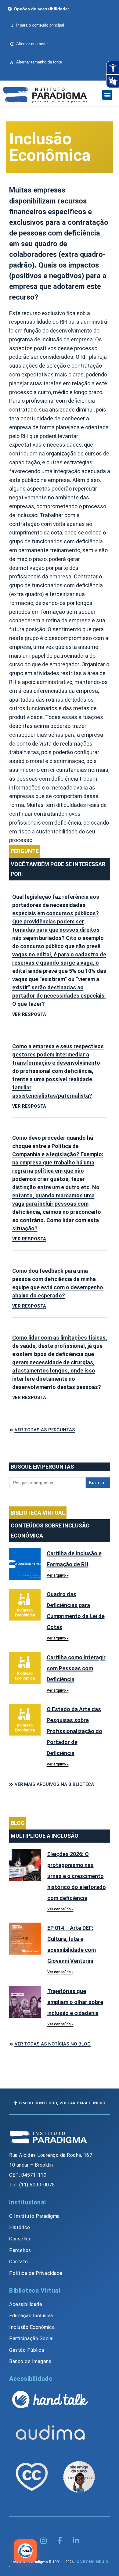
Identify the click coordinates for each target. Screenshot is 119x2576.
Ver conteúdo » (60, 1909)
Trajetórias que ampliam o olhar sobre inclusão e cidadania (75, 2002)
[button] (107, 95)
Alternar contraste (32, 44)
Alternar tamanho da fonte (36, 62)
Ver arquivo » (58, 1575)
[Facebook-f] (60, 2541)
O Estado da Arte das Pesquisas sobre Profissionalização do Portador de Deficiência (74, 1731)
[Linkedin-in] (76, 2541)
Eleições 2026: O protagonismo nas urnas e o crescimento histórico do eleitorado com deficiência (77, 1876)
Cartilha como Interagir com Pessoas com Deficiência (76, 1668)
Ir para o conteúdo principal (40, 25)
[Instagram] (43, 2541)
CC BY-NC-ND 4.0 (92, 2562)
